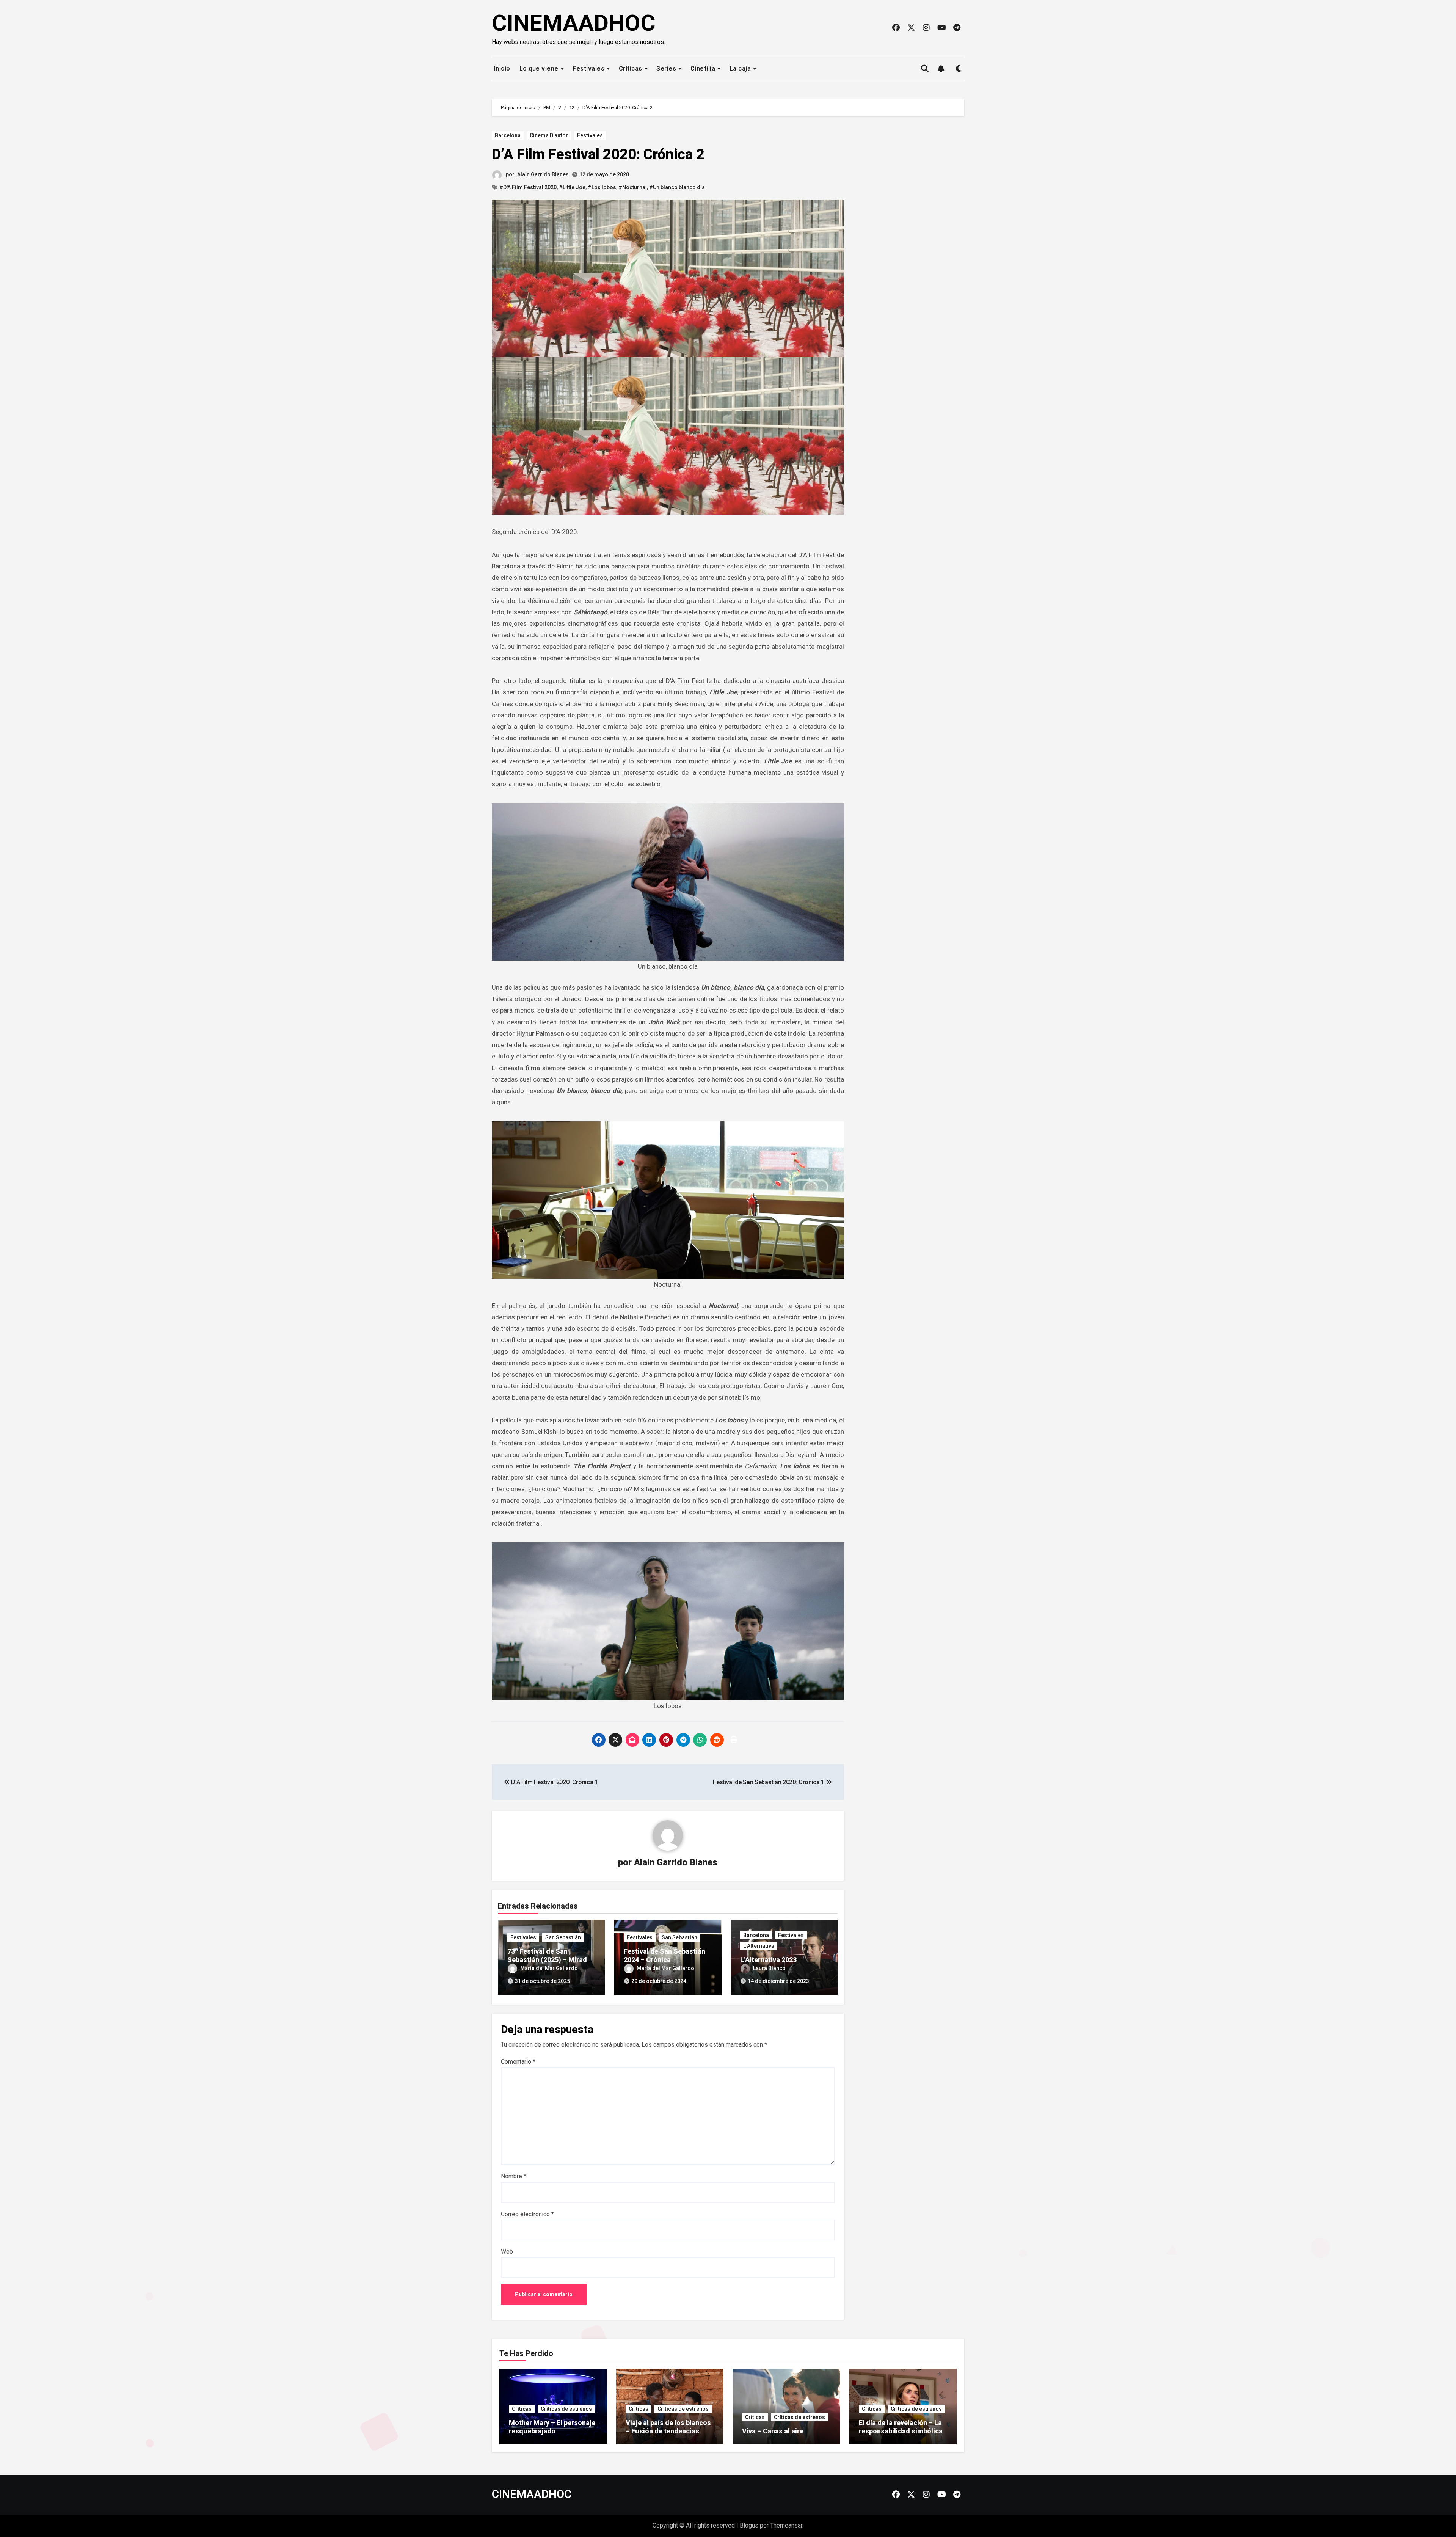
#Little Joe (572, 187)
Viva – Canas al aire (773, 2431)
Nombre (514, 2176)
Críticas (632, 68)
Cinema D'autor (549, 135)
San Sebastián (563, 1937)
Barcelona (508, 135)
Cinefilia (704, 68)
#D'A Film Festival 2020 (528, 187)
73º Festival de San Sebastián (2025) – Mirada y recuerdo (549, 1959)
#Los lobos (602, 187)
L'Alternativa (759, 1946)
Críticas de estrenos (566, 2409)
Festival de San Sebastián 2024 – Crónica (664, 1955)
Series (667, 68)
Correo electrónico (527, 2214)
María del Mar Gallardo (549, 1968)
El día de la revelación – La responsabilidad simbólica (901, 2427)
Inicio (501, 68)
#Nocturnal (633, 187)
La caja (741, 68)
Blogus (749, 2525)
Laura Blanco (769, 1968)
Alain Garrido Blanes (543, 174)
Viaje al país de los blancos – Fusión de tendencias (668, 2427)
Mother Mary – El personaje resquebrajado (552, 2427)
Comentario (518, 2062)
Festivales (589, 68)
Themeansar (786, 2525)
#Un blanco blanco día (677, 187)
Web (507, 2252)
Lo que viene (540, 68)
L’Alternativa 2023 (768, 1960)
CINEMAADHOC (574, 23)
